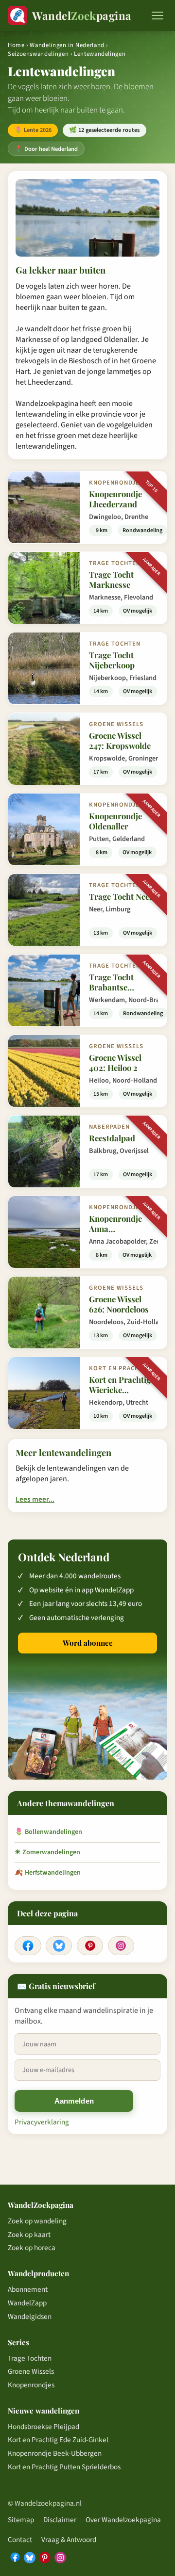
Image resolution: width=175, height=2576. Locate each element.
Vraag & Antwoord (69, 2540)
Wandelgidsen (30, 2317)
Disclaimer (60, 2520)
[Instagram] (121, 1946)
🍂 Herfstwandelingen (48, 1873)
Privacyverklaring (42, 2122)
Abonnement (28, 2289)
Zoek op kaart (29, 2235)
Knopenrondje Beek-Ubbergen (55, 2453)
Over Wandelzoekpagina (123, 2520)
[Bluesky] (59, 1946)
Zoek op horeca (32, 2248)
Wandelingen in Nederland (67, 45)
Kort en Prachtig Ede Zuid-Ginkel (58, 2440)
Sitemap (21, 2520)
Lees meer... (35, 1499)
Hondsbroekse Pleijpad (44, 2427)
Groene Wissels (31, 2371)
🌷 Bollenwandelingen (48, 1832)
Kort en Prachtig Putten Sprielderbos (64, 2467)
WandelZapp (27, 2303)
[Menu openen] (157, 16)
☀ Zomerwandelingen (47, 1852)
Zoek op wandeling (37, 2221)
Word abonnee (88, 1643)
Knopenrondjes (31, 2385)
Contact (20, 2540)
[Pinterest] (90, 1946)
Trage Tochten (30, 2358)
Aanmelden (74, 2101)
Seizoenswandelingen (38, 54)
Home (16, 45)
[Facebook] (28, 1946)
